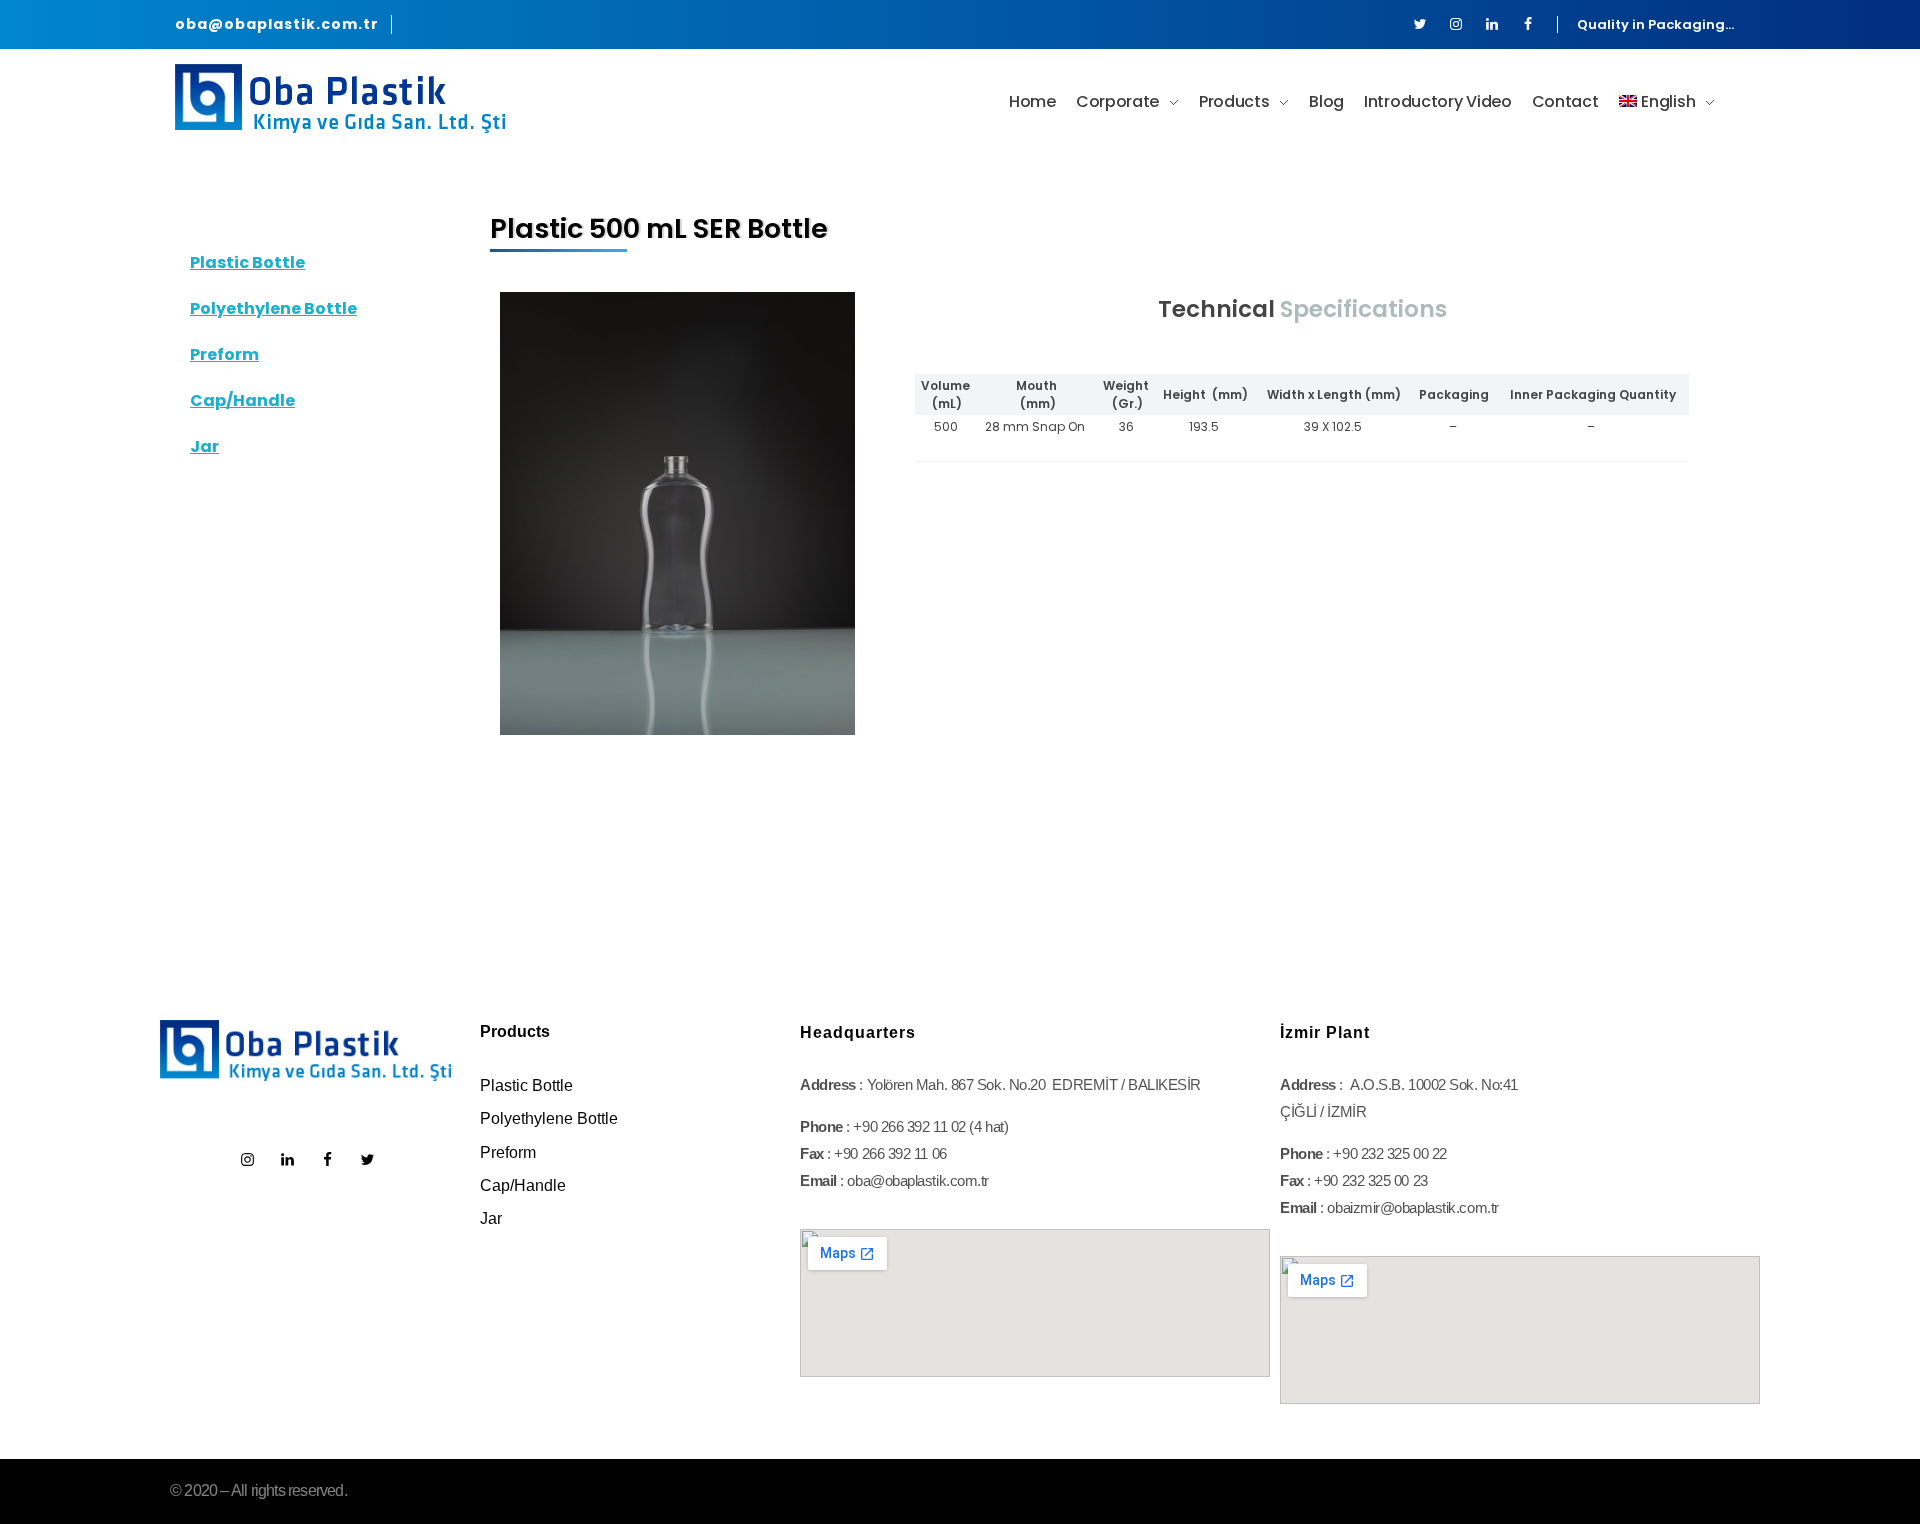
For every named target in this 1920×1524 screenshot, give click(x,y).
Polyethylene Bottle (273, 308)
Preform (224, 354)
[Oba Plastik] (340, 98)
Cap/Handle (242, 400)
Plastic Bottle (247, 262)
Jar (204, 446)
